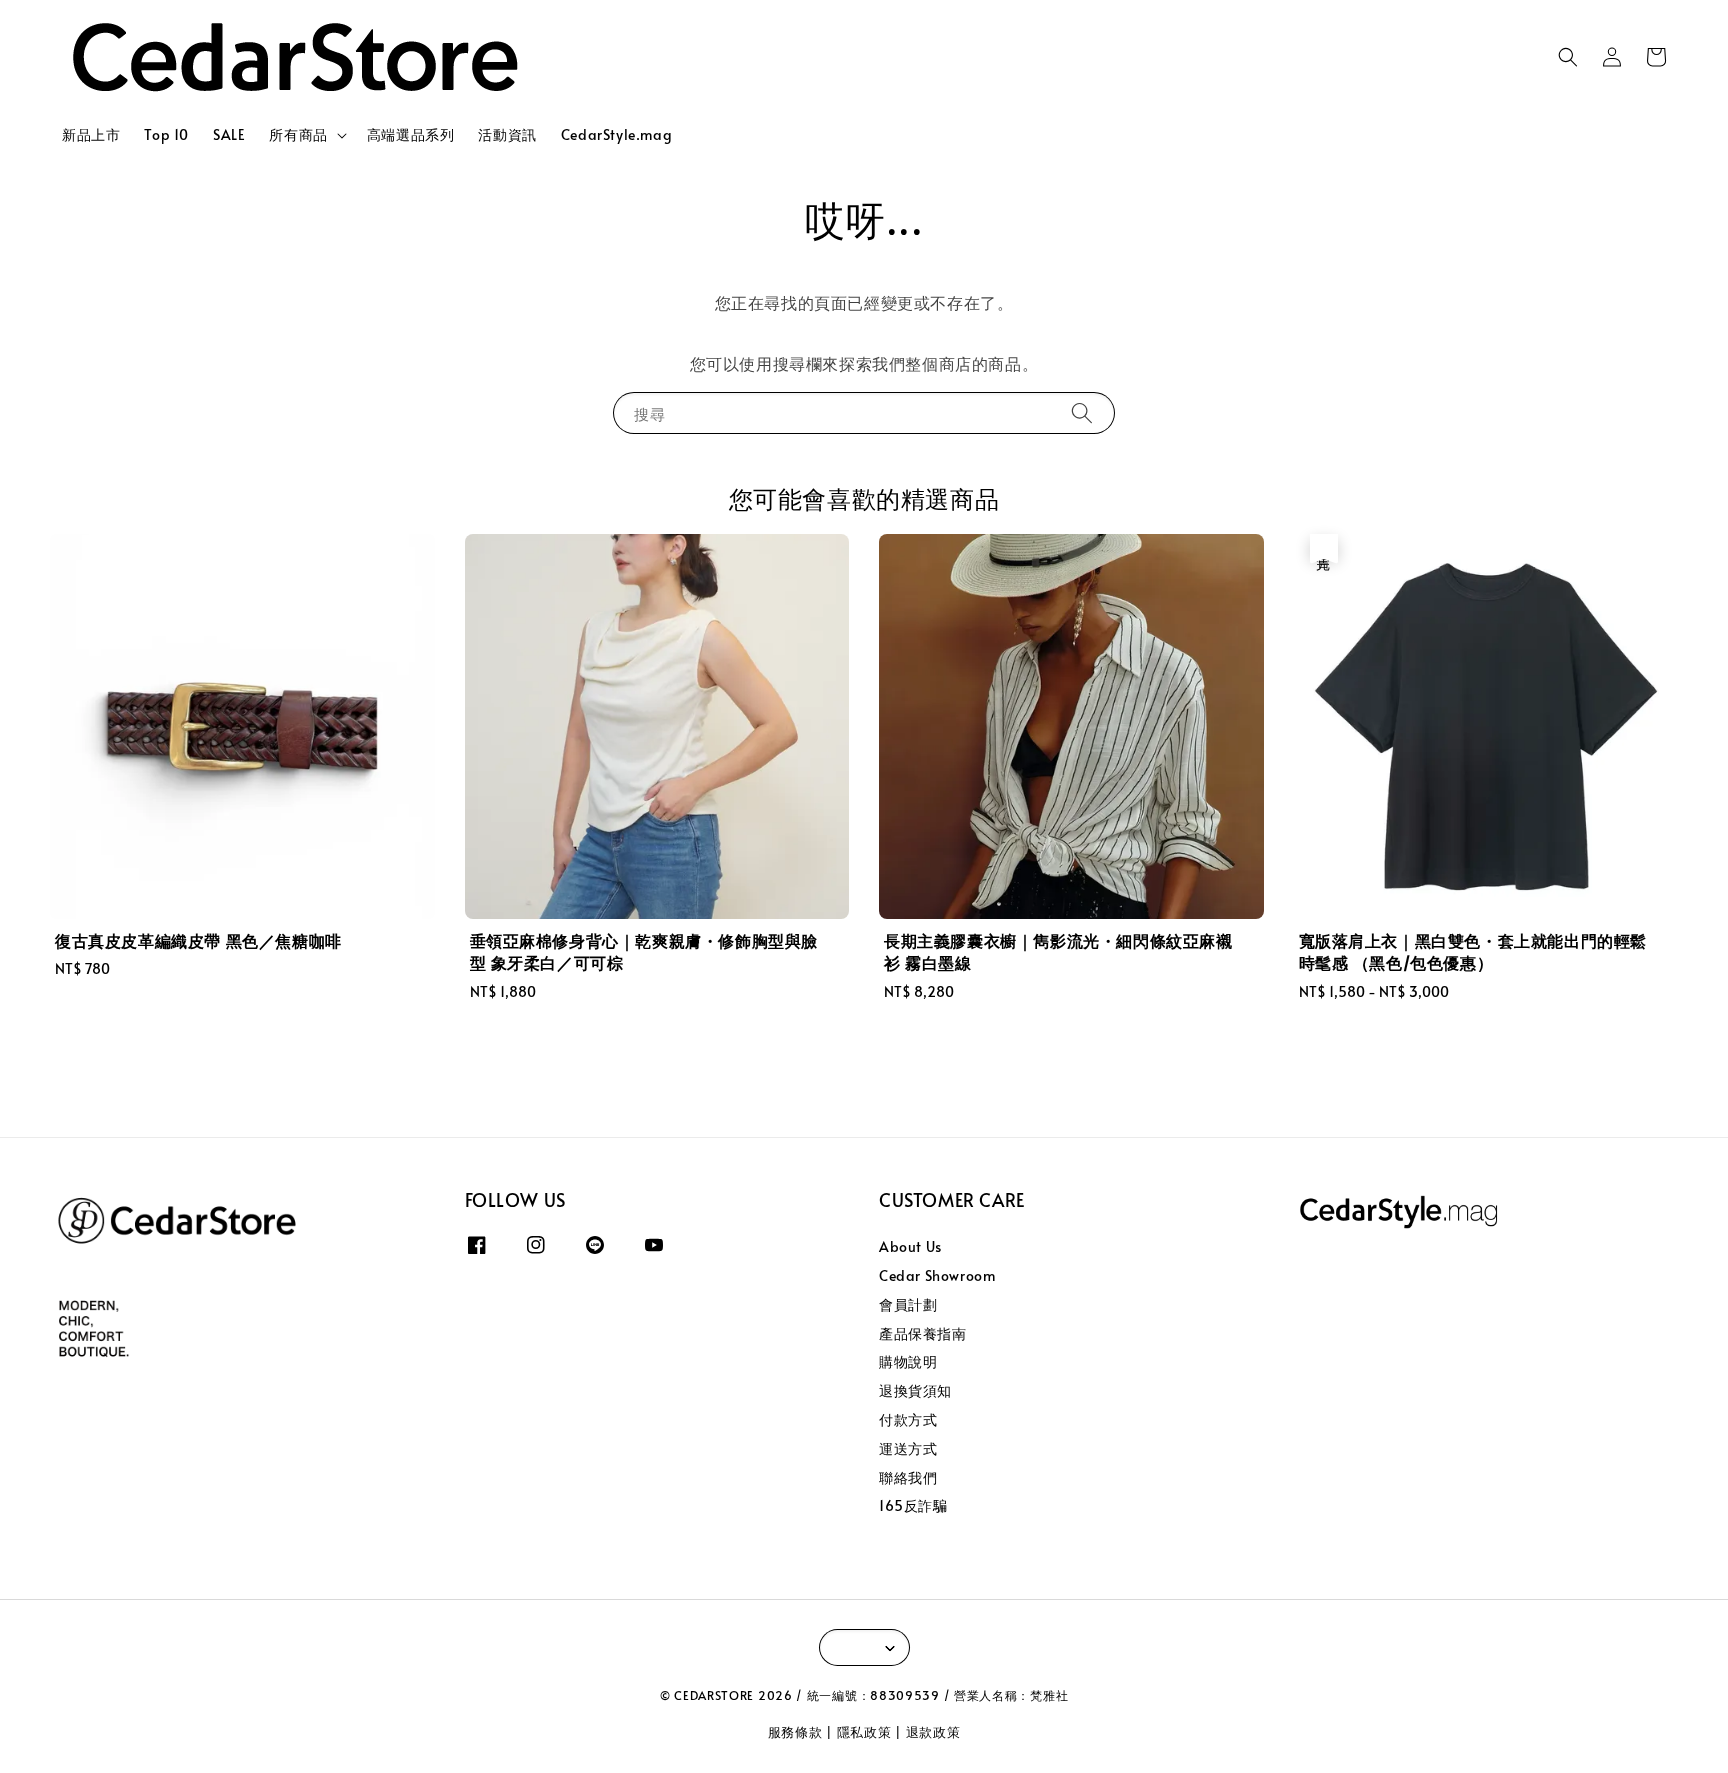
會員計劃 (908, 1304)
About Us (910, 1247)
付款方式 (908, 1419)
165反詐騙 (913, 1505)
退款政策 (933, 1732)
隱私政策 (864, 1732)
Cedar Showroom (937, 1275)
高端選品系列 (411, 134)
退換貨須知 (915, 1390)
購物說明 (908, 1361)
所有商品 (298, 135)
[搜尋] (1082, 412)
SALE (229, 134)
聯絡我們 (908, 1477)
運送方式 (908, 1448)
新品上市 (91, 134)
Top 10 (166, 134)
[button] (1568, 57)
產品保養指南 (923, 1333)
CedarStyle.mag (616, 134)
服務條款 (795, 1732)
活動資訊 (507, 134)
